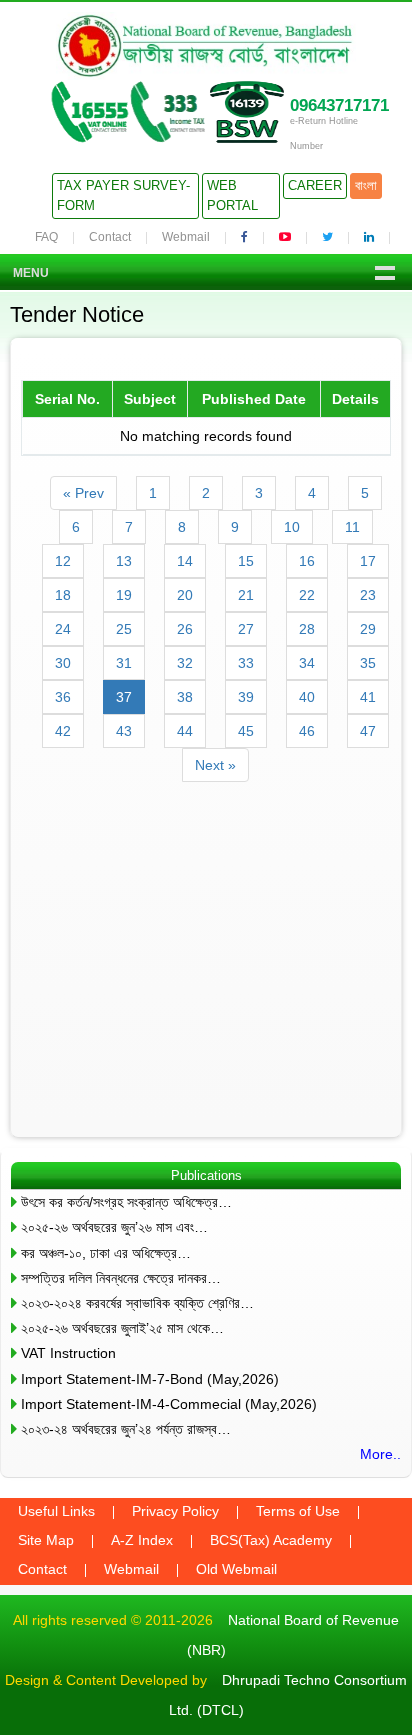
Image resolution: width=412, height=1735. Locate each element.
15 (246, 561)
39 (246, 697)
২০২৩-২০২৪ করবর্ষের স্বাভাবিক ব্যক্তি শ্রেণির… (137, 1303)
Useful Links (56, 1511)
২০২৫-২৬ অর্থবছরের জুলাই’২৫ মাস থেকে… (122, 1328)
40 (307, 697)
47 (368, 731)
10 (292, 527)
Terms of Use (298, 1511)
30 (63, 663)
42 (63, 731)
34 (307, 663)
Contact (110, 237)
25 (124, 629)
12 (63, 561)
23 (368, 595)
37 (124, 697)
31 (124, 663)
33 (246, 663)
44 (185, 731)
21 (246, 595)
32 (185, 663)
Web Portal (232, 195)
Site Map (46, 1540)
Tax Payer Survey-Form (123, 195)
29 (368, 629)
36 (63, 697)
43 (124, 731)
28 (307, 629)
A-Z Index (142, 1540)
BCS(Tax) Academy (271, 1540)
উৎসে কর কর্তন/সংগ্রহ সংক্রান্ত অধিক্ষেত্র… (126, 1202)
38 (185, 697)
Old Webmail (236, 1569)
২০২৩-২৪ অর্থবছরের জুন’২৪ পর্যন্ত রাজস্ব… (126, 1429)
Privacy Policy (175, 1511)
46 (307, 731)
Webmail (186, 237)
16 (307, 561)
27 (246, 629)
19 (124, 595)
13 (124, 561)
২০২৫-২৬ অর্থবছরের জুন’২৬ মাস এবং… (114, 1227)
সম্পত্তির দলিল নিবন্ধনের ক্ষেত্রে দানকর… (121, 1278)
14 (185, 561)
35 (368, 663)
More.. (380, 1454)
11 (352, 527)
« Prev (83, 493)
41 (368, 697)
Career (315, 185)
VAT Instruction (68, 1353)
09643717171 (339, 105)
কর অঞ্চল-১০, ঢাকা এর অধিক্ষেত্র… (106, 1253)
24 (63, 629)
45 (246, 731)
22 (307, 595)
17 (368, 561)
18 (63, 595)
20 (185, 595)
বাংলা (366, 185)
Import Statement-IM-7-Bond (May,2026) (150, 1379)
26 (185, 629)
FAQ (46, 237)
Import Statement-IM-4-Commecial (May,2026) (169, 1404)
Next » (215, 765)
